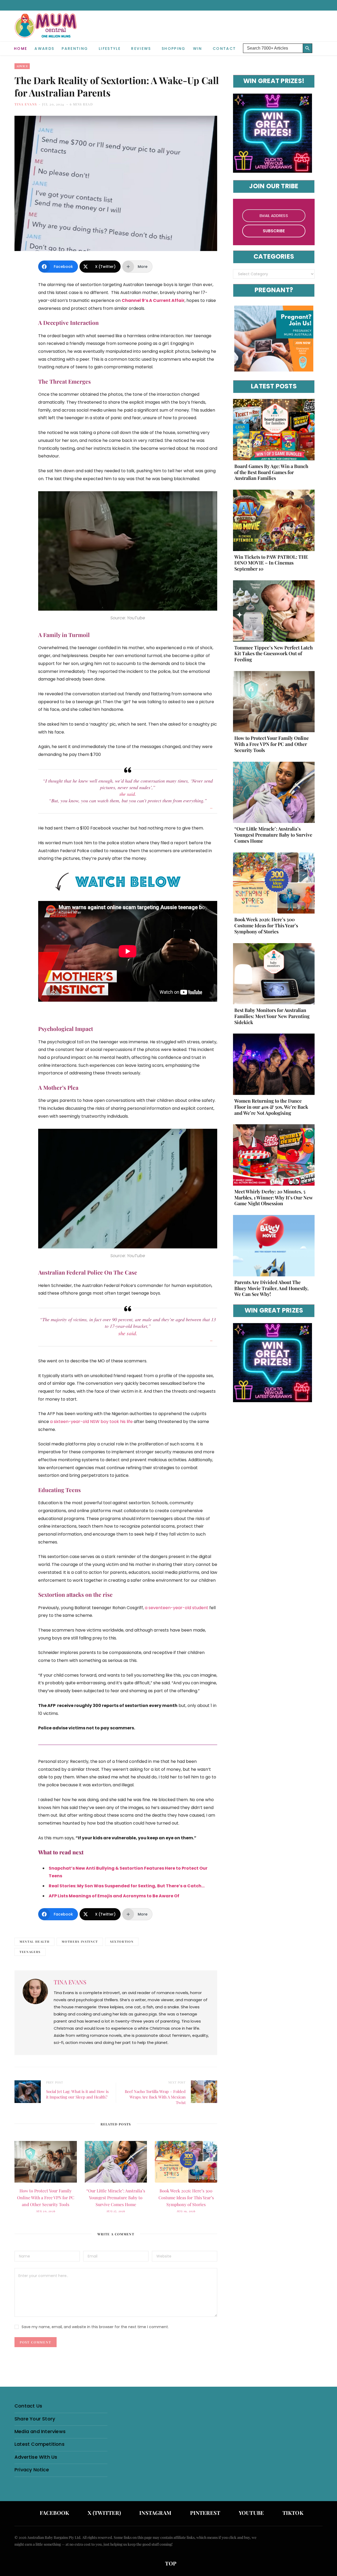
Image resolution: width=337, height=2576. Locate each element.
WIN (198, 49)
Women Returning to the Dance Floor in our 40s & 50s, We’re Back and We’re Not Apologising (271, 1107)
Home (21, 49)
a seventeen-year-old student (177, 1608)
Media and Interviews (40, 2431)
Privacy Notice (32, 2470)
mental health (34, 1941)
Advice (22, 66)
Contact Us (28, 2406)
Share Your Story (35, 2419)
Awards (44, 49)
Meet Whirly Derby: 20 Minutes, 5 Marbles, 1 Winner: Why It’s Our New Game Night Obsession (274, 1198)
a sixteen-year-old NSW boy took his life (91, 1422)
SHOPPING (174, 49)
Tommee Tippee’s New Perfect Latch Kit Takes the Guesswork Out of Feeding (274, 654)
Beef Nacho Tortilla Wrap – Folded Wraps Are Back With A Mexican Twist (155, 2097)
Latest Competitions (39, 2444)
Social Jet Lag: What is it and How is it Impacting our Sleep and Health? (77, 2094)
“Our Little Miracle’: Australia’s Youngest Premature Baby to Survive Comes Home (116, 2198)
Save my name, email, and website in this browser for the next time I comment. (95, 2327)
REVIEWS (141, 49)
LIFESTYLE (110, 49)
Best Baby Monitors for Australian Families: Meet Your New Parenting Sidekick (272, 1016)
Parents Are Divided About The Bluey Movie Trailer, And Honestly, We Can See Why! (271, 1288)
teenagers (30, 1952)
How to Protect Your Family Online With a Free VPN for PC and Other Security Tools (46, 2198)
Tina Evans (26, 104)
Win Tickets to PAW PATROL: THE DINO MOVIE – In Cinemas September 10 (271, 563)
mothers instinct (80, 1941)
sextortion (122, 1941)
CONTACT (224, 49)
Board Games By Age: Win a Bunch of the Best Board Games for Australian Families (271, 472)
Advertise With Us (36, 2457)
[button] (319, 44)
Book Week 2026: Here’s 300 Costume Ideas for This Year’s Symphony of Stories (186, 2198)
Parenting (75, 49)
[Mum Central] (46, 31)
